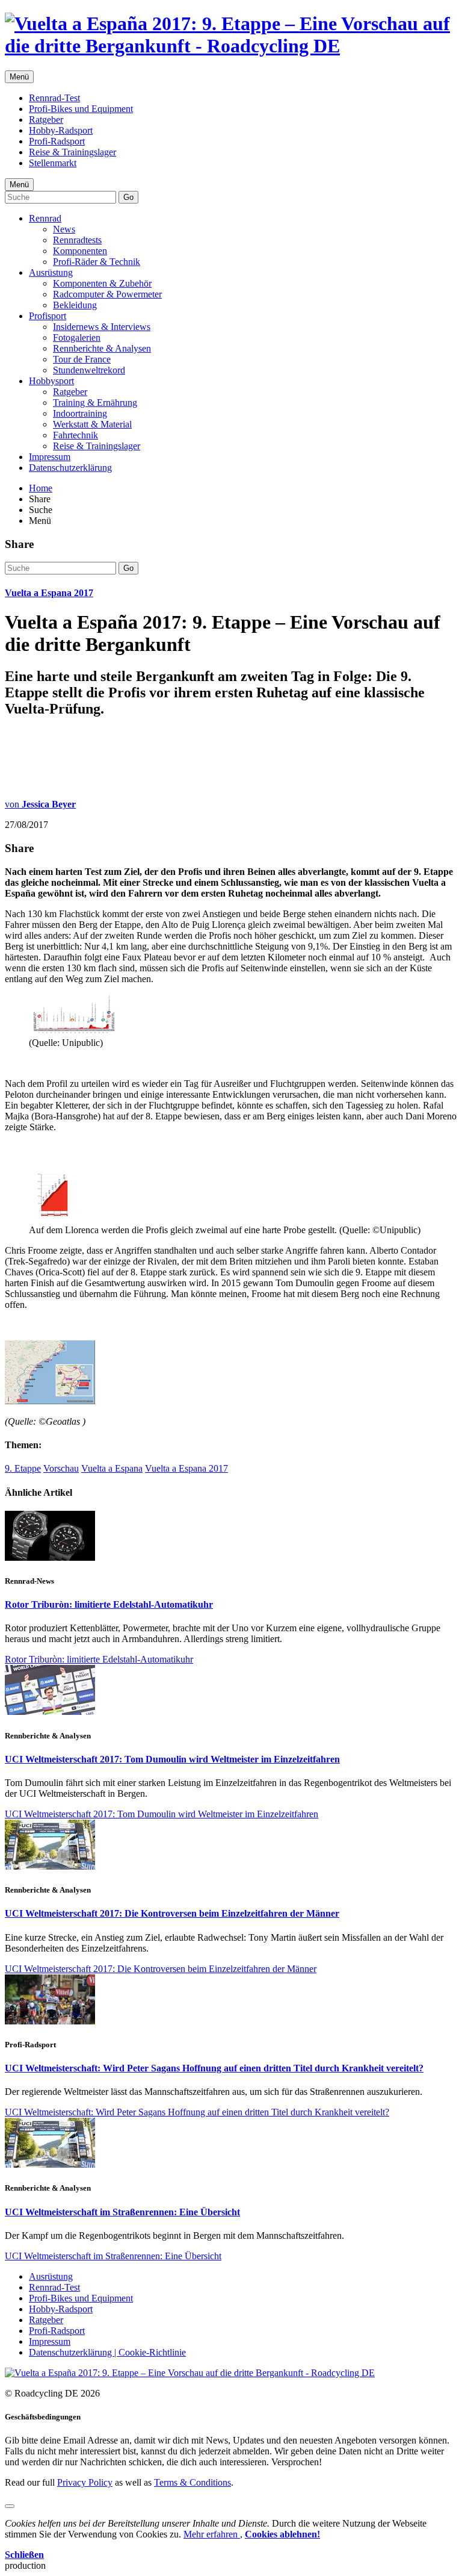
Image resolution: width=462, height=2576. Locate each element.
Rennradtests (77, 240)
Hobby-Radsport (61, 130)
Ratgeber (46, 120)
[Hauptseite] (231, 46)
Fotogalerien (77, 338)
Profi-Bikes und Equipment (81, 109)
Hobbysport (51, 381)
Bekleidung (75, 305)
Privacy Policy (85, 2482)
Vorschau (61, 1468)
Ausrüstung (51, 272)
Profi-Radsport (57, 141)
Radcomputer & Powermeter (107, 294)
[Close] (10, 2506)
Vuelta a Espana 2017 (49, 593)
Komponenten (80, 251)
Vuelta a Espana (112, 1468)
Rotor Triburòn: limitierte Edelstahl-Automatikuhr (109, 1604)
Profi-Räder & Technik (97, 262)
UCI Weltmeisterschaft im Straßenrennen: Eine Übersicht (122, 2212)
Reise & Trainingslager (72, 152)
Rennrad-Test (54, 98)
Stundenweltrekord (89, 370)
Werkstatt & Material (92, 424)
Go (128, 197)
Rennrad (45, 218)
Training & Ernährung (95, 403)
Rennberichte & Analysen (102, 348)
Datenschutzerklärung (70, 468)
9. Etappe (23, 1468)
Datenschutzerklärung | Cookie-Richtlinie (107, 2352)
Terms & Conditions (192, 2482)
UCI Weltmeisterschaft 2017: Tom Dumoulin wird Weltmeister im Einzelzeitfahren (172, 1759)
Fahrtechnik (75, 435)
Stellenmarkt (53, 163)
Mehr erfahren (212, 2534)
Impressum (50, 457)
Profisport (48, 316)
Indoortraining (80, 413)
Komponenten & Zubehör (102, 283)
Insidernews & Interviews (102, 327)
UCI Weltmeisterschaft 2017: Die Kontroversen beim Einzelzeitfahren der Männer (172, 1913)
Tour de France (82, 359)
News (64, 229)
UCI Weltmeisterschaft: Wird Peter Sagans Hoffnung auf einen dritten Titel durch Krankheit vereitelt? (214, 2068)
